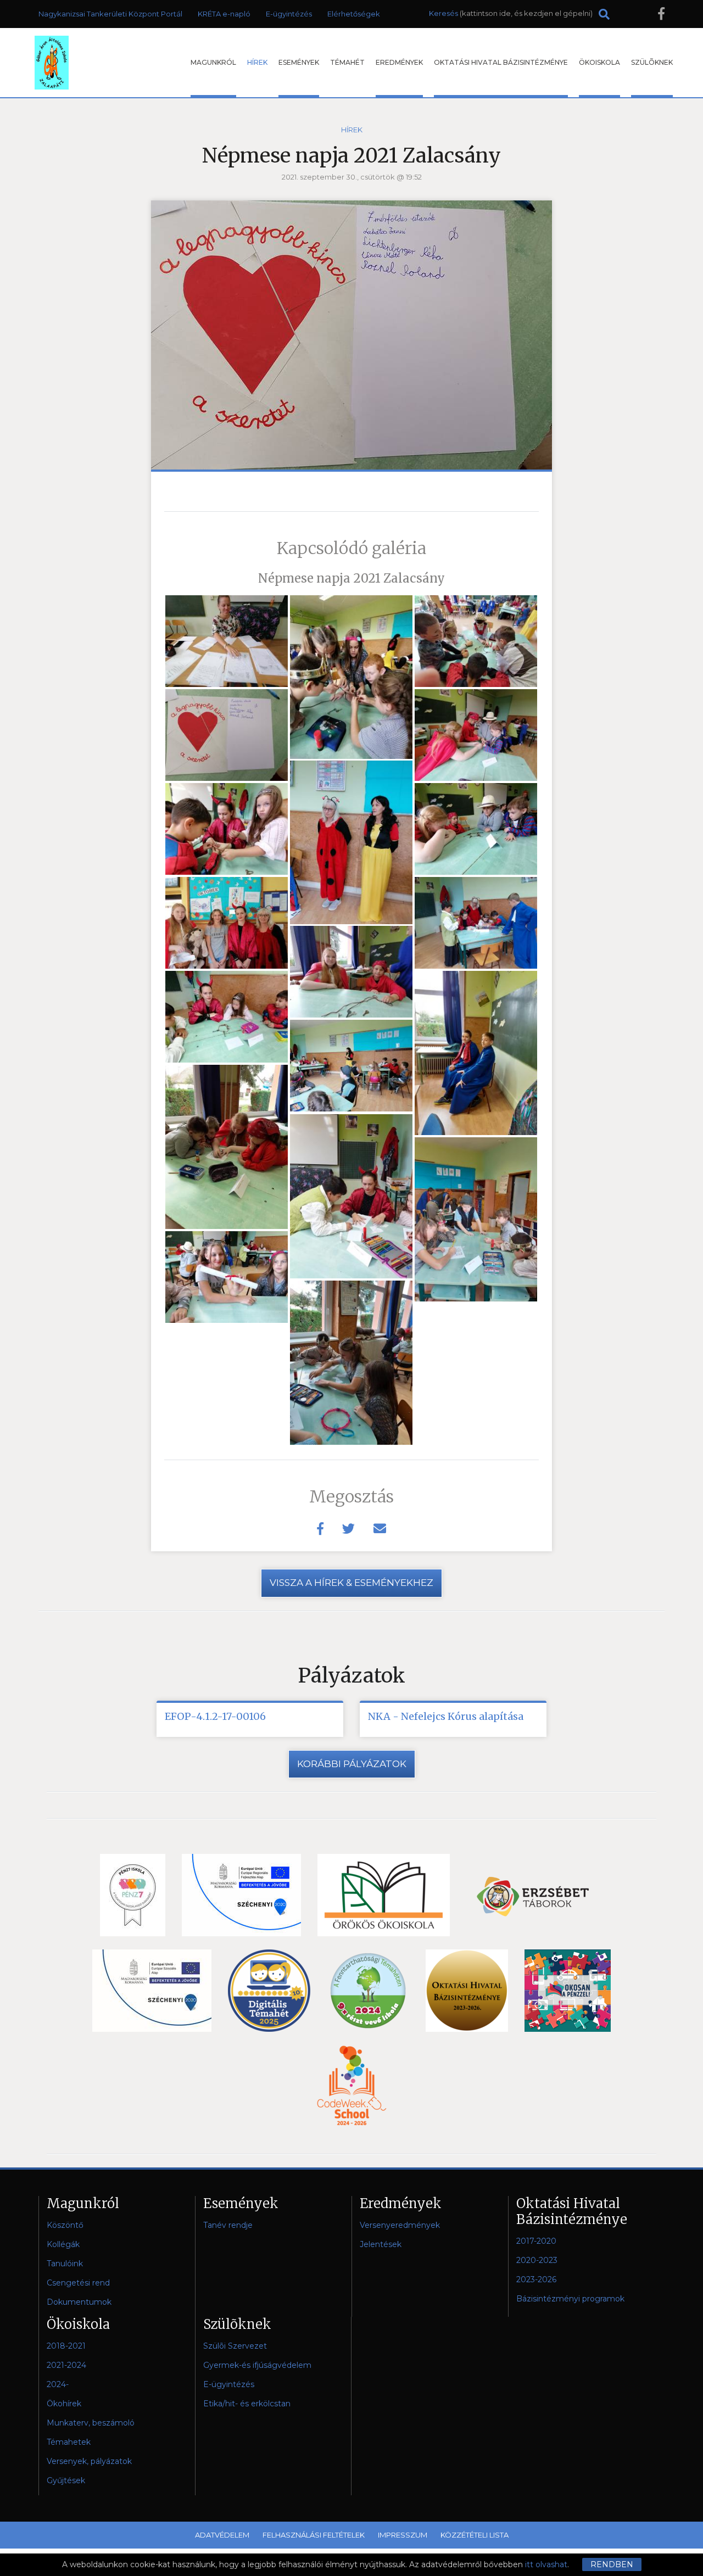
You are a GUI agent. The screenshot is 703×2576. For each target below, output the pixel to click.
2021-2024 (66, 2365)
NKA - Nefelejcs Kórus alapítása (446, 1716)
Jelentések (381, 2244)
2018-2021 (66, 2346)
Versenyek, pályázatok (89, 2461)
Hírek (257, 62)
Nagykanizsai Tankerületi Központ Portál (110, 14)
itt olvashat (546, 2564)
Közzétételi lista (475, 2535)
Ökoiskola (599, 62)
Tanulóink (65, 2264)
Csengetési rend (78, 2283)
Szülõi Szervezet (235, 2346)
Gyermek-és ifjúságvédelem (257, 2365)
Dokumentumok (79, 2302)
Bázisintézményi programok (570, 2299)
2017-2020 (536, 2241)
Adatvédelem (222, 2535)
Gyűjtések (66, 2480)
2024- (58, 2384)
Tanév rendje (228, 2225)
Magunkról (213, 62)
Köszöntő (65, 2225)
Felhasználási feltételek (314, 2535)
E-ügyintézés (289, 14)
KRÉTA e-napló (224, 14)
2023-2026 (536, 2279)
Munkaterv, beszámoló (91, 2423)
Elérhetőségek (354, 14)
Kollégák (63, 2244)
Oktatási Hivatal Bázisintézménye (501, 62)
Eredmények (399, 62)
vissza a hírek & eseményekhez (351, 1583)
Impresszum (403, 2535)
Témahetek (69, 2442)
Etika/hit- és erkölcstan (247, 2404)
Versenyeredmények (400, 2225)
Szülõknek (652, 62)
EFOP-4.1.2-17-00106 (215, 1716)
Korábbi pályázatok (352, 1764)
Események (299, 62)
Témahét (347, 62)
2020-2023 (537, 2260)
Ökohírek (64, 2404)
